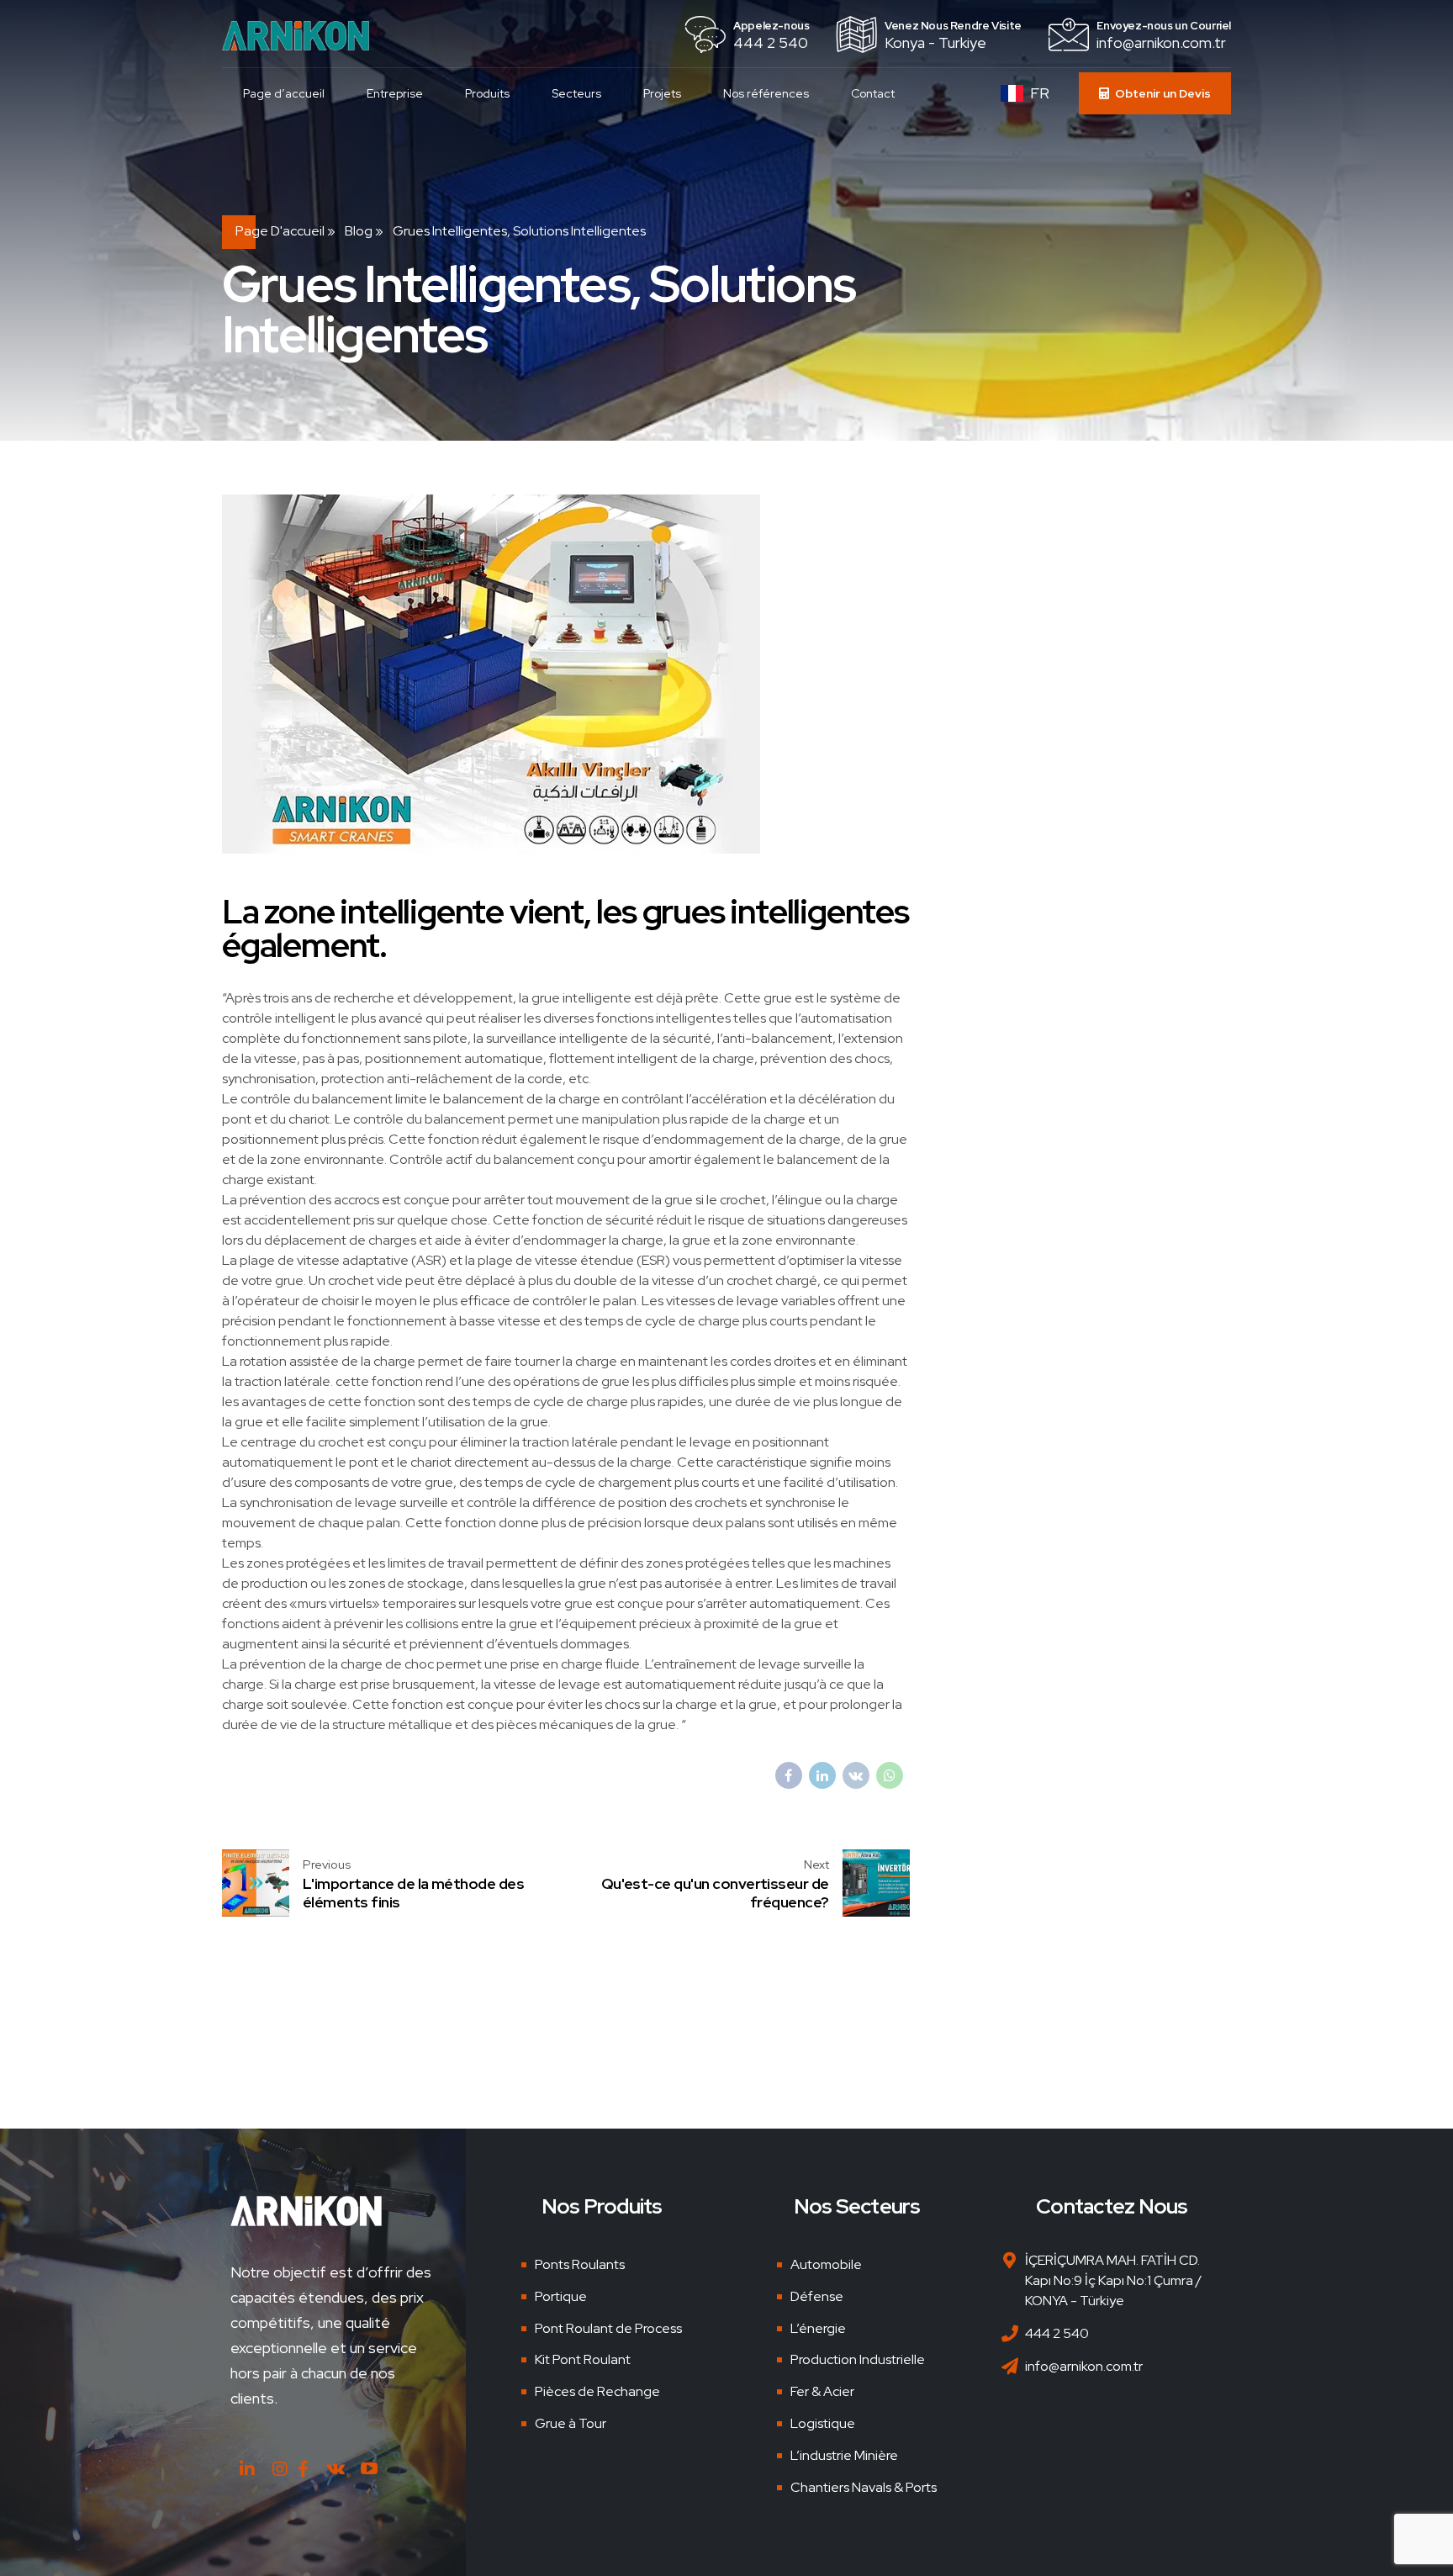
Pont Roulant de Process (608, 2328)
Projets (662, 93)
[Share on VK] (856, 1775)
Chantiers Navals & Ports (864, 2487)
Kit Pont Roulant (583, 2359)
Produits (487, 93)
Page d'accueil (280, 231)
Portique (561, 2296)
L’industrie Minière (844, 2455)
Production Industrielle (858, 2359)
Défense (817, 2296)
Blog (359, 231)
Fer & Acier (822, 2391)
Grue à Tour (571, 2423)
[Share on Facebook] (789, 1775)
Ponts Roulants (580, 2264)
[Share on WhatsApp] (890, 1775)
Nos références (766, 93)
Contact (873, 93)
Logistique (823, 2423)
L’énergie (818, 2328)
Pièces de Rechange (597, 2391)
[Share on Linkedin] (822, 1775)
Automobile (826, 2264)
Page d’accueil (284, 93)
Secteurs (576, 93)
